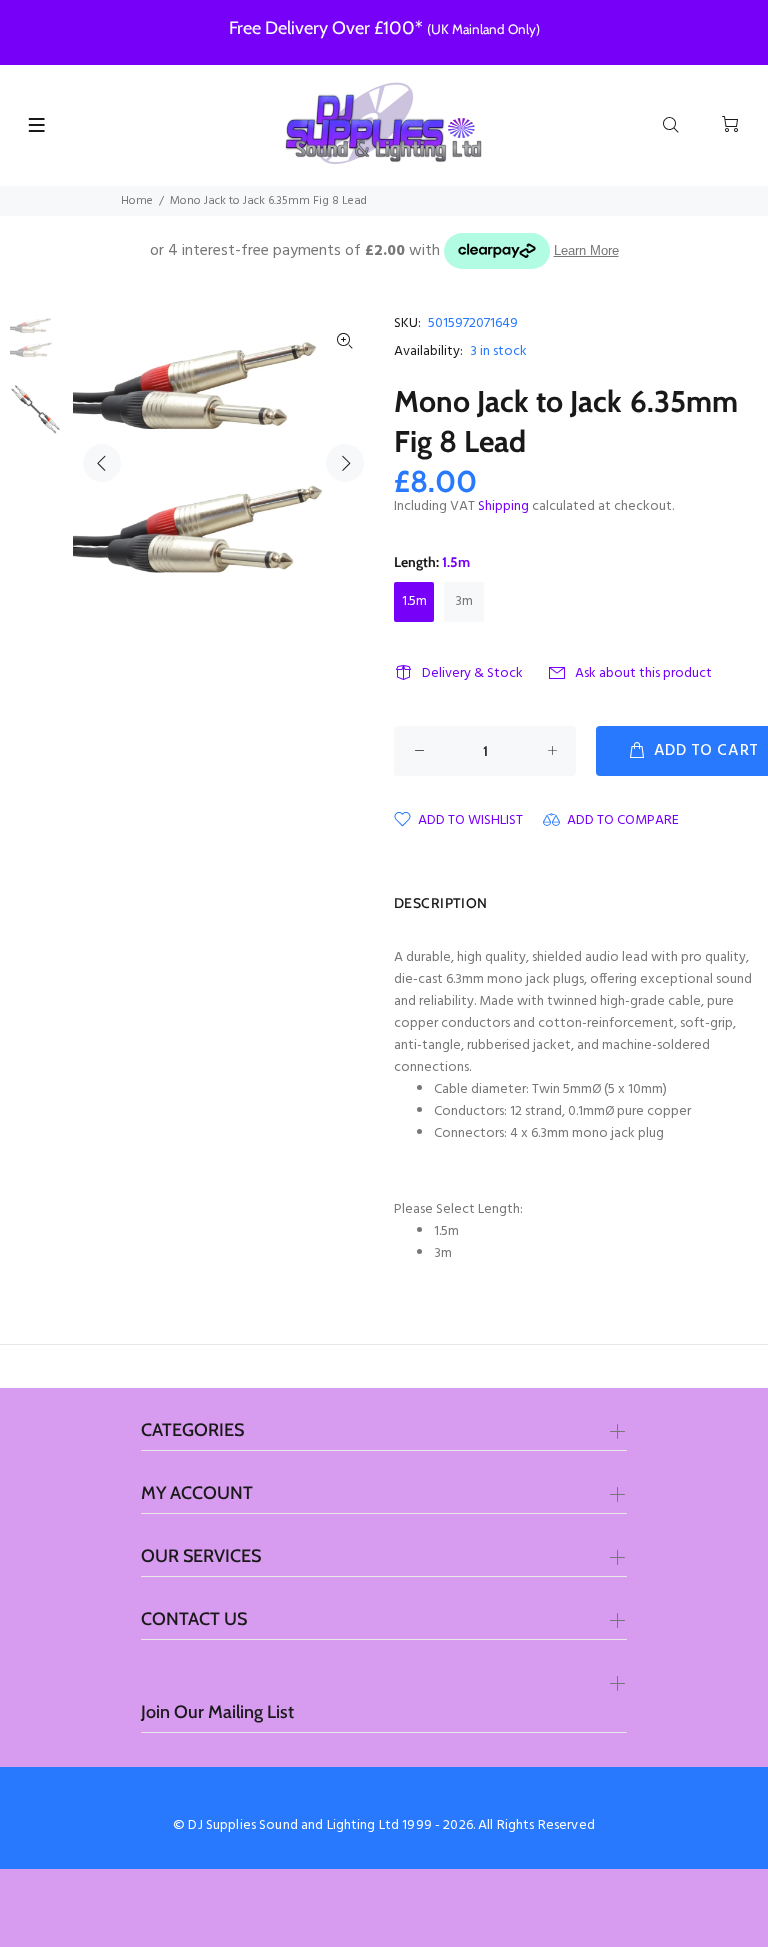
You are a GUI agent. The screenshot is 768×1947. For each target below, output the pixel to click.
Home (137, 201)
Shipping (503, 506)
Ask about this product (643, 673)
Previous (102, 463)
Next (345, 463)
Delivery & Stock (472, 673)
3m (464, 601)
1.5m (414, 601)
